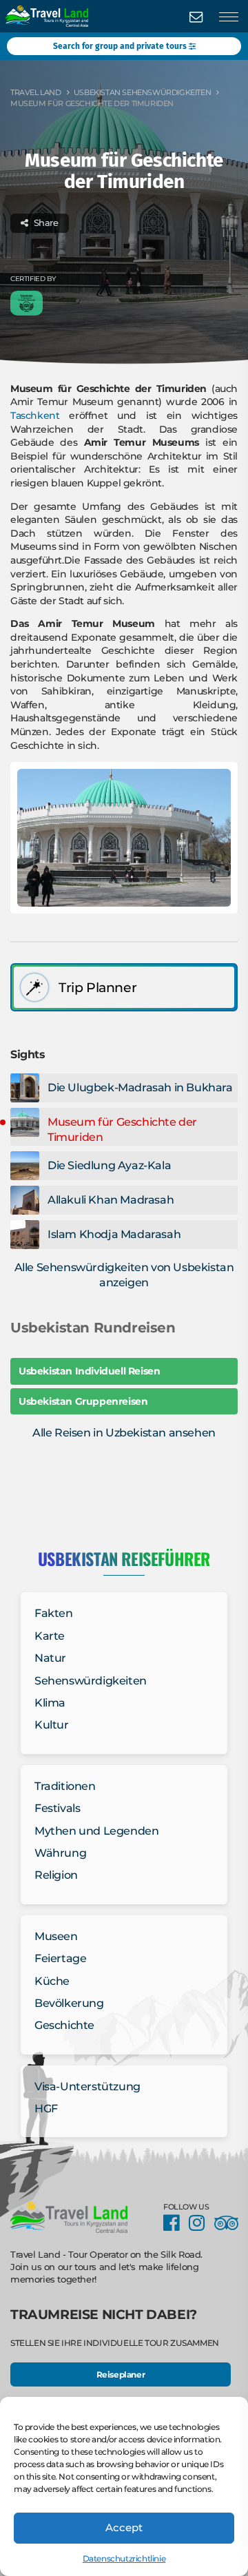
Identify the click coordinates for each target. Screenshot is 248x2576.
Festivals (57, 1808)
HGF (46, 2109)
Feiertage (60, 1958)
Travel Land (36, 92)
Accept (124, 2527)
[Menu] (229, 17)
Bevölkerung (69, 2003)
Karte (50, 1636)
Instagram (200, 2223)
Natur (50, 1658)
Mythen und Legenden (96, 1831)
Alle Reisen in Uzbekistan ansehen (124, 1433)
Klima (50, 1703)
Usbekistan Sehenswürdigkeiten (142, 92)
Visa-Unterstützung (87, 2086)
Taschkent (35, 415)
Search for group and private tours (121, 46)
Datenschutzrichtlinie (124, 2558)
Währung (60, 1853)
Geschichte (64, 2025)
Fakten (54, 1613)
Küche (52, 1981)
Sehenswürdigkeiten (91, 1681)
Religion (56, 1875)
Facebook (175, 2223)
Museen (56, 1936)
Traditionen (65, 1786)
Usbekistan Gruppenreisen (83, 1401)
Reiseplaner (121, 2374)
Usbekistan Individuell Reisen (89, 1371)
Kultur (52, 1725)
